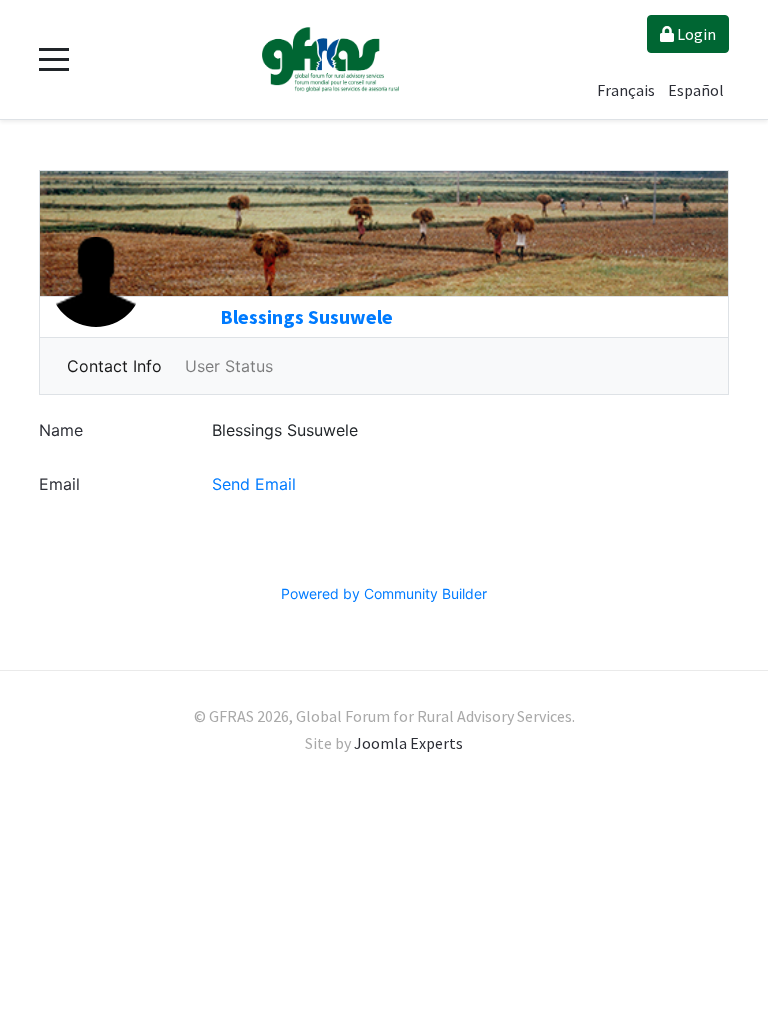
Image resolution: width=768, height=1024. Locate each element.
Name (61, 430)
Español (696, 90)
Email (59, 484)
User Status (229, 366)
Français (627, 90)
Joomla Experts (408, 743)
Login (695, 34)
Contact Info (114, 366)
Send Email (254, 484)
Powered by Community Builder (384, 593)
